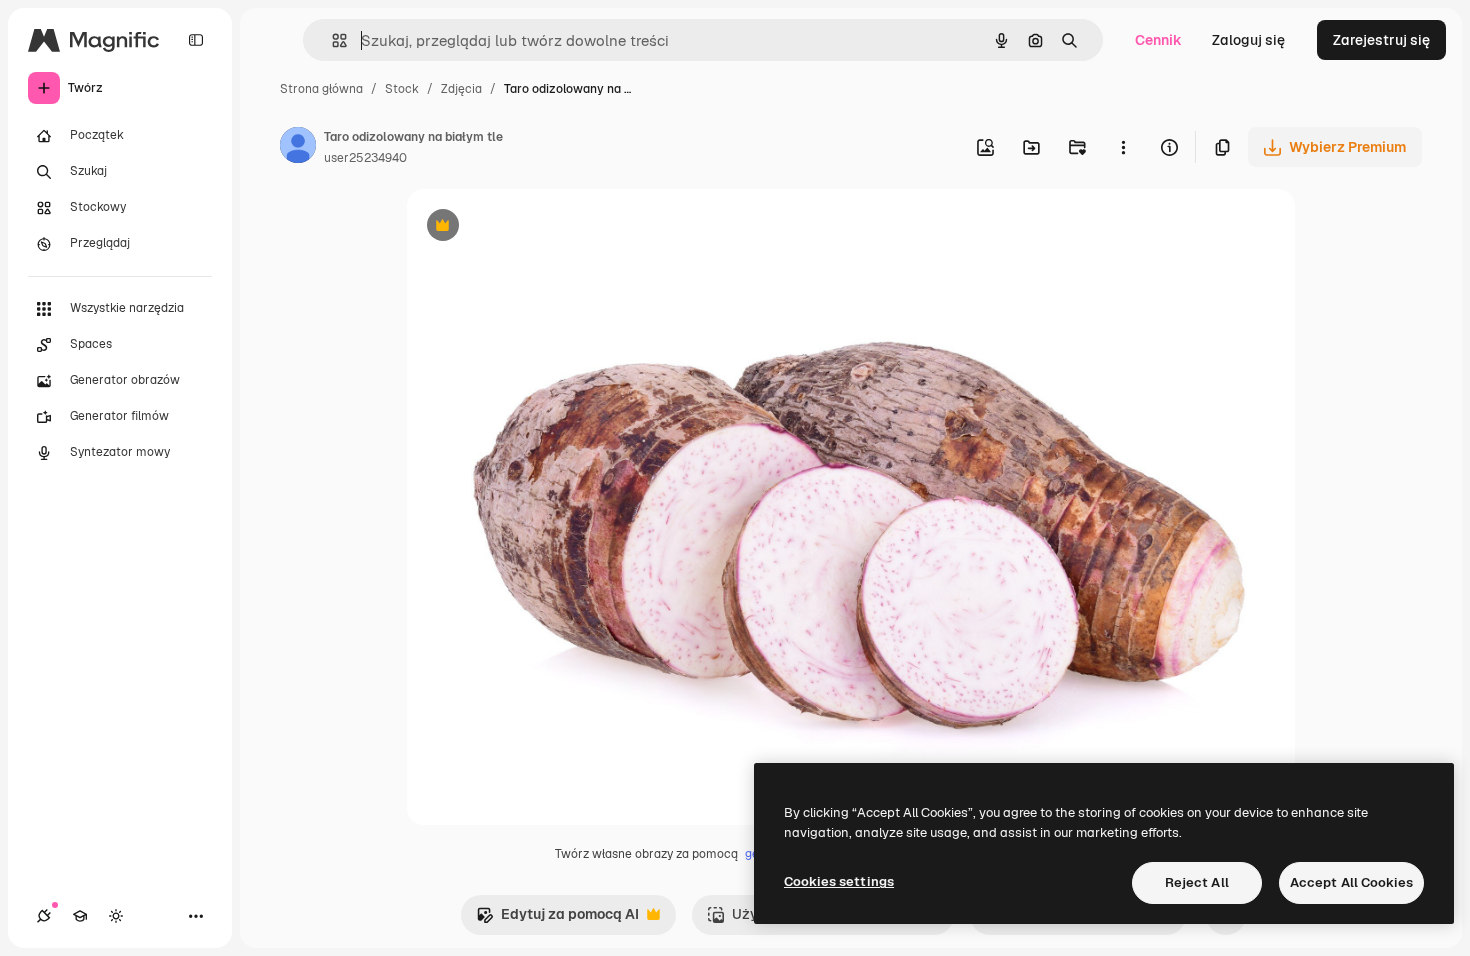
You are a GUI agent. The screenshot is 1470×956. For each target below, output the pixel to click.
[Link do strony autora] (298, 148)
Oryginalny (545, 227)
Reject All (1197, 882)
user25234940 (365, 158)
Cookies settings (839, 881)
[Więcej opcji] (1123, 147)
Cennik (1158, 40)
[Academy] (80, 916)
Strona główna (321, 89)
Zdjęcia (461, 89)
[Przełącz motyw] (116, 916)
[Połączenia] (44, 916)
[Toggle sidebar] (196, 40)
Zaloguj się (1248, 40)
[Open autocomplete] (331, 40)
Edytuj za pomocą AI (557, 919)
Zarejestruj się (1381, 40)
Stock (402, 89)
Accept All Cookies (1351, 882)
